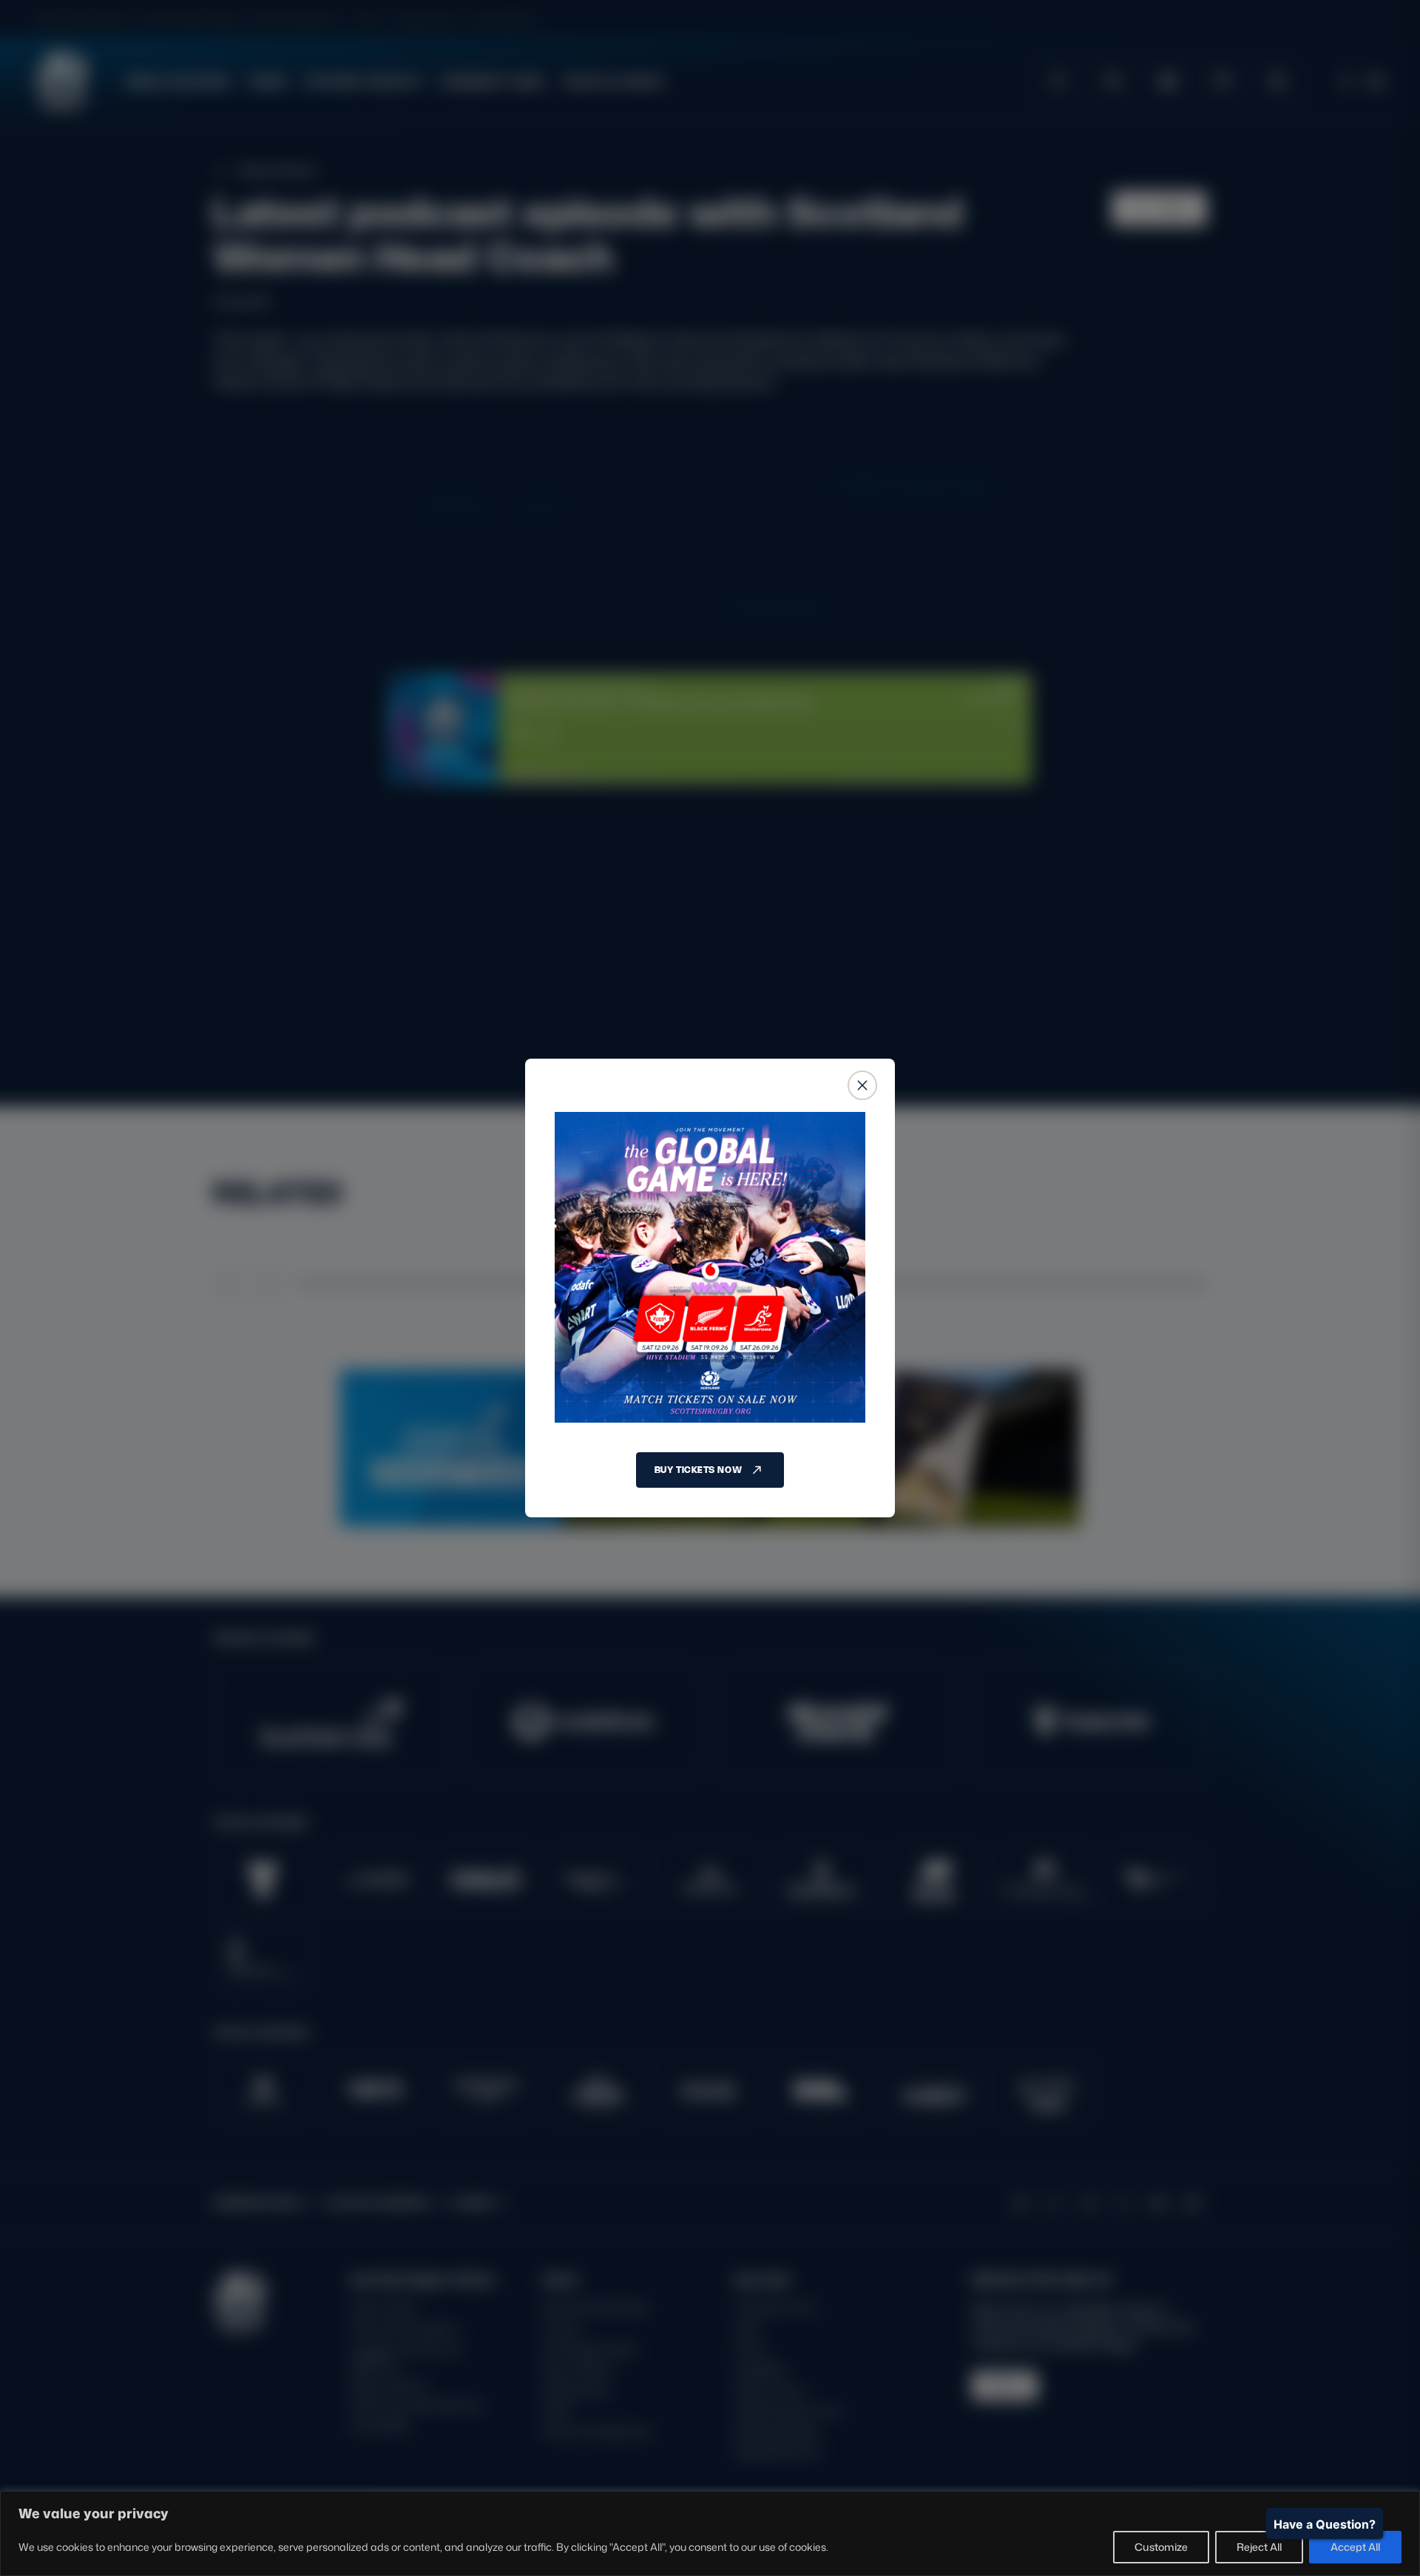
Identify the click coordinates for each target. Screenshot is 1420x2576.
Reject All (1259, 2547)
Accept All (1355, 2547)
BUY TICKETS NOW (698, 1470)
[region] (710, 2533)
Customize (1161, 2547)
